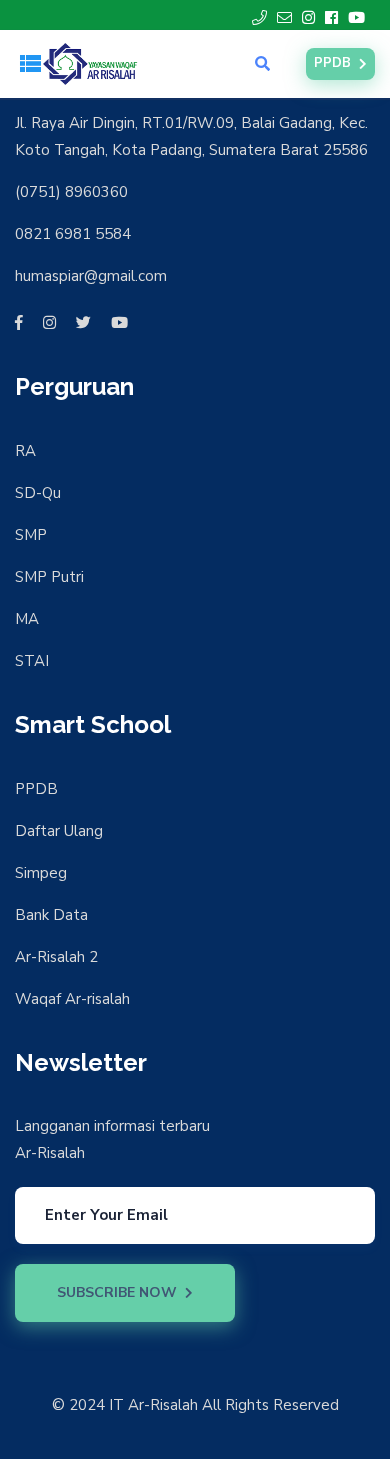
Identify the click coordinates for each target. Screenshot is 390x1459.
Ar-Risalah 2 (56, 957)
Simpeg (41, 873)
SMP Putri (49, 577)
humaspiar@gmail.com (91, 276)
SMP (31, 535)
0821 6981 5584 (73, 234)
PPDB (332, 63)
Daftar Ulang (59, 831)
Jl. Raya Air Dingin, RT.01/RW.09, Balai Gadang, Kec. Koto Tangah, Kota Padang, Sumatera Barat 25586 (191, 136)
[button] (30, 64)
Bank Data (51, 915)
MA (27, 619)
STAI (32, 661)
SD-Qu (38, 493)
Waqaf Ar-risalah (72, 999)
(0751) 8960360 (71, 192)
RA (25, 451)
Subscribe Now (117, 1292)
